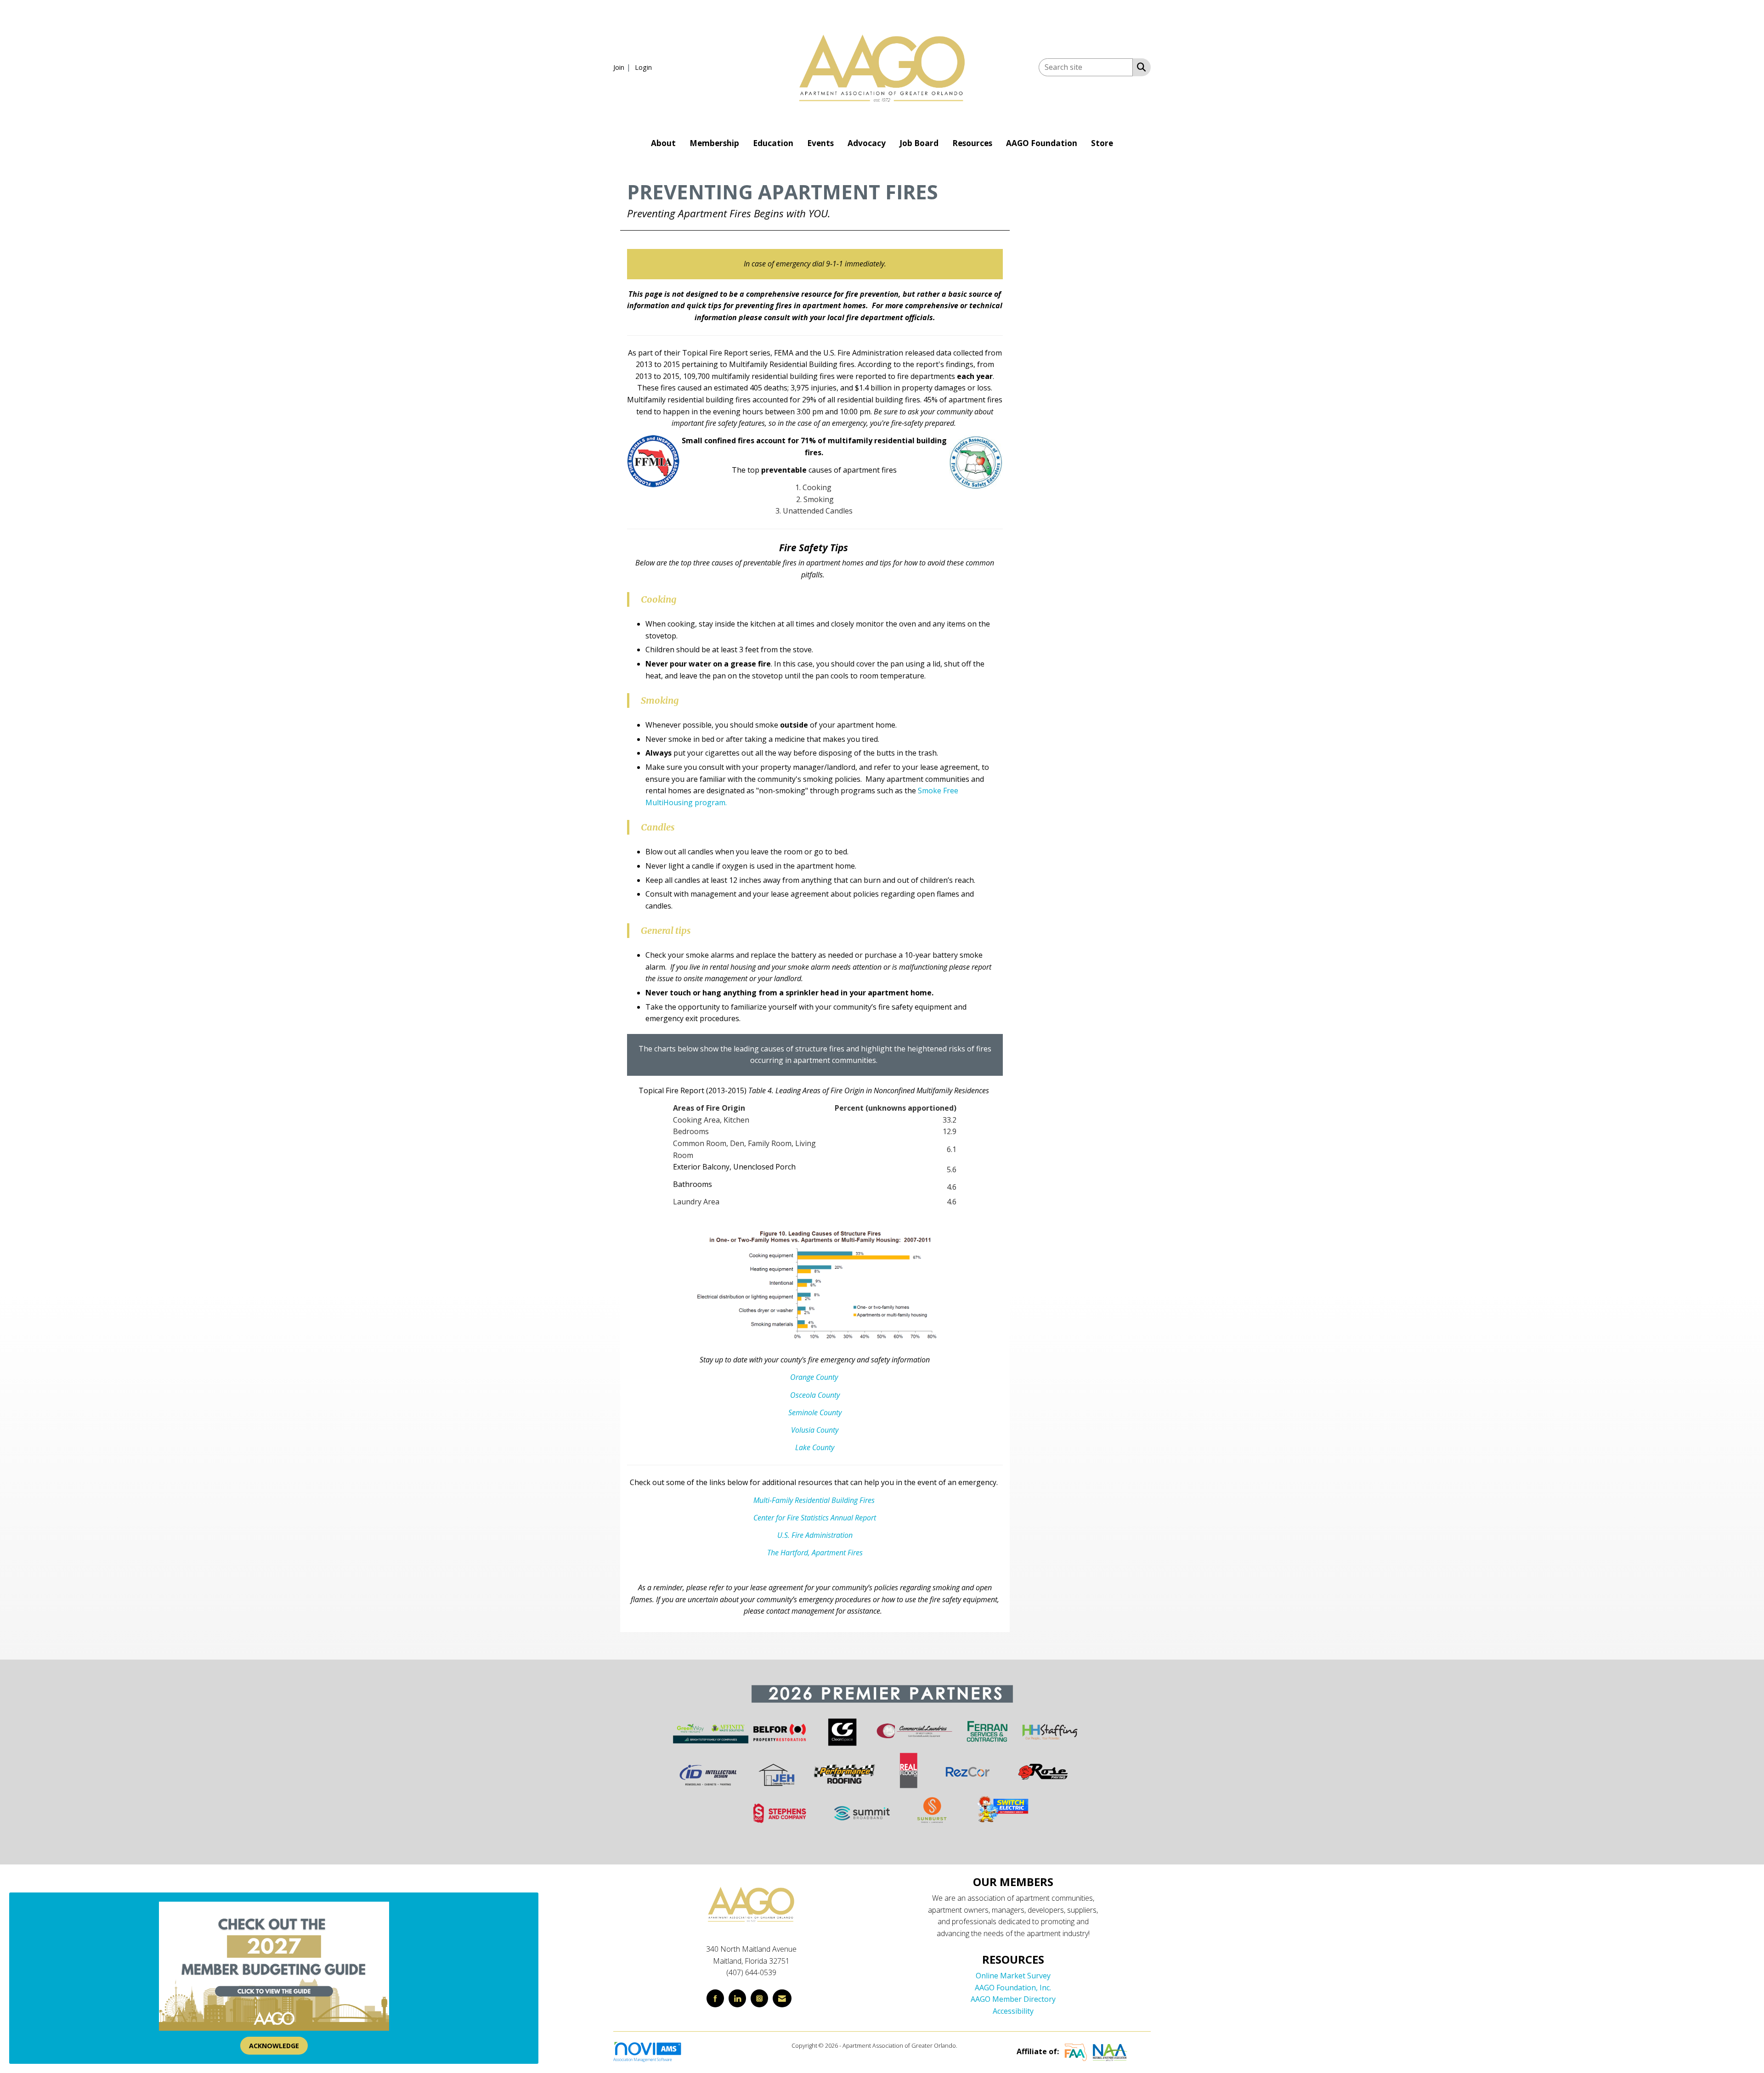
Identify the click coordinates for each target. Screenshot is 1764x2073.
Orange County (814, 1377)
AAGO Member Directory (1013, 1999)
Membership (714, 143)
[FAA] (1076, 2051)
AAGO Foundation (1042, 143)
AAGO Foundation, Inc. (1013, 1988)
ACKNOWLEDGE (274, 2046)
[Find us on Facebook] (715, 1998)
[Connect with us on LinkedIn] (737, 1998)
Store (1102, 143)
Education (773, 143)
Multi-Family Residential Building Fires (815, 1500)
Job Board (919, 143)
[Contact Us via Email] (782, 1998)
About (663, 143)
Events (820, 143)
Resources (972, 143)
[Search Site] (1139, 67)
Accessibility (1013, 2011)
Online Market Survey (1013, 1976)
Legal (966, 2045)
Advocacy (867, 143)
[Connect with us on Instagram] (759, 1998)
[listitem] (623, 67)
